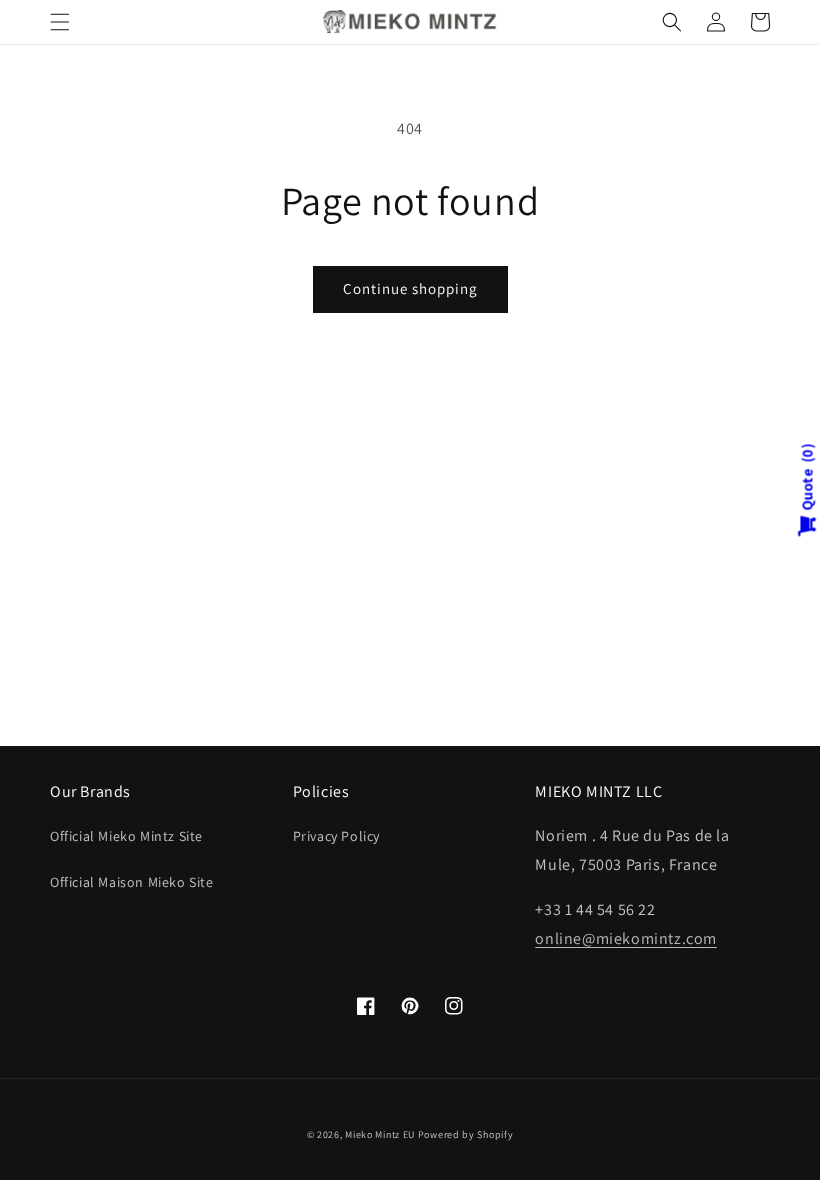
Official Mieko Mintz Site (126, 836)
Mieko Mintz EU (380, 1134)
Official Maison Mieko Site (132, 882)
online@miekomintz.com (626, 938)
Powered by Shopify (466, 1134)
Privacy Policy (336, 836)
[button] (60, 22)
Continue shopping (410, 288)
